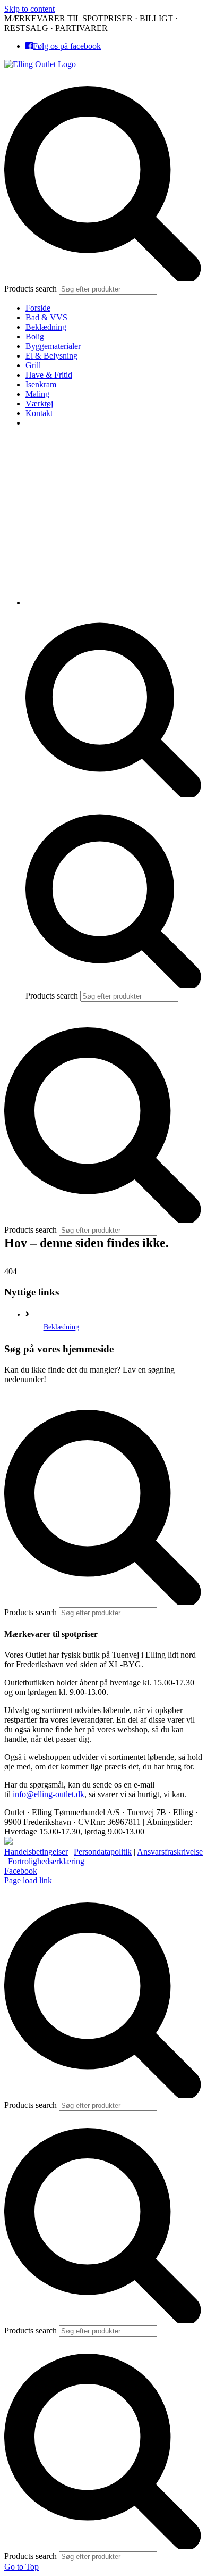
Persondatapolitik (103, 1852)
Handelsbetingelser (36, 1852)
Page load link (28, 1880)
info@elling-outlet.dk (49, 1794)
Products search (32, 289)
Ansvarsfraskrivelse (170, 1852)
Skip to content (29, 9)
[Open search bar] (114, 794)
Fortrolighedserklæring (46, 1861)
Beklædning (61, 1327)
